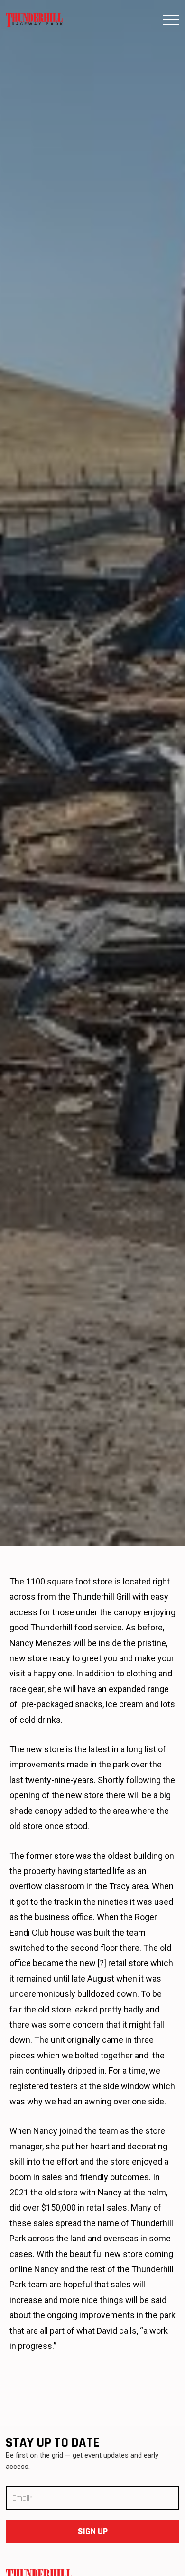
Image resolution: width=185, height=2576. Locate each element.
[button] (171, 20)
